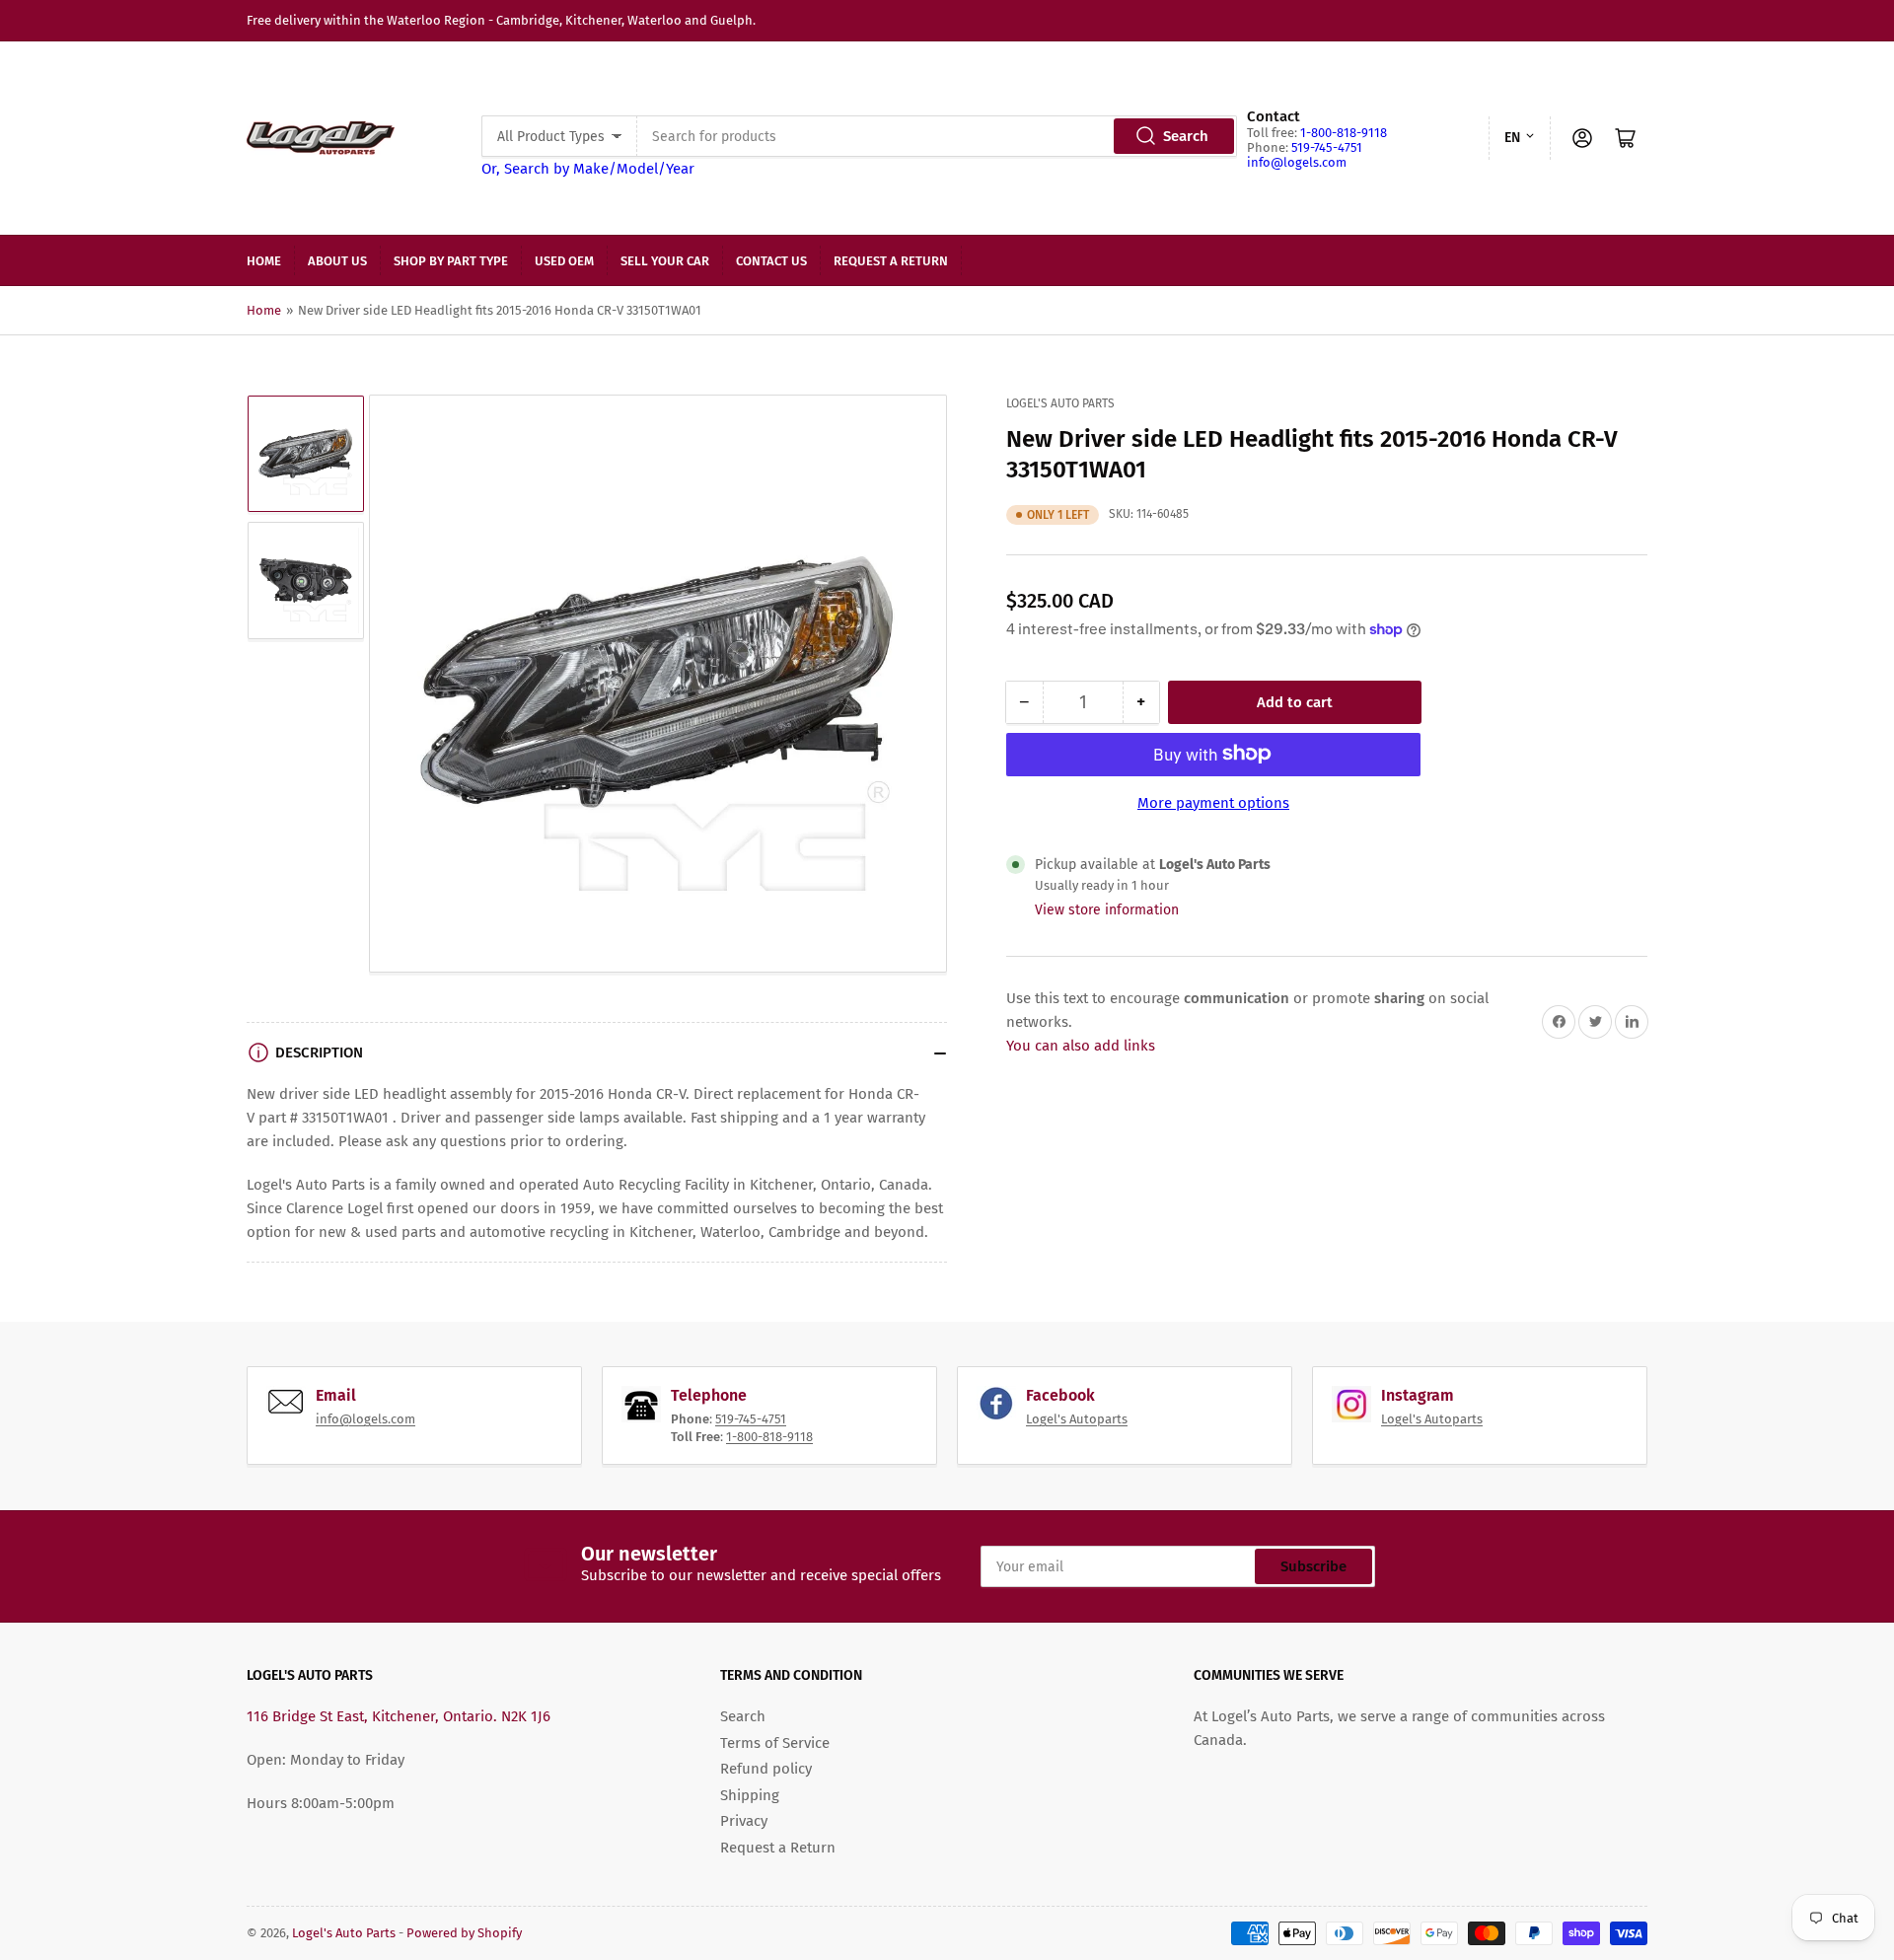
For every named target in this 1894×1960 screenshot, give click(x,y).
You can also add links (1081, 1046)
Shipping (750, 1795)
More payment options (1213, 802)
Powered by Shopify (464, 1933)
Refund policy (766, 1769)
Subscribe (1313, 1566)
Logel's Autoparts (1077, 1419)
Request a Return (891, 261)
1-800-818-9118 (1344, 133)
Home (264, 261)
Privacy (744, 1821)
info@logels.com (1297, 162)
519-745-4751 (1327, 147)
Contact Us (771, 261)
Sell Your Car (665, 261)
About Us (337, 261)
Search (1186, 136)
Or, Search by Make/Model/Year (588, 169)
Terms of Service (775, 1743)
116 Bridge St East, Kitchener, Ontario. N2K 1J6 (399, 1716)
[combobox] (937, 136)
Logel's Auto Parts (1060, 403)
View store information (1107, 909)
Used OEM (564, 261)
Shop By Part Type (451, 261)
